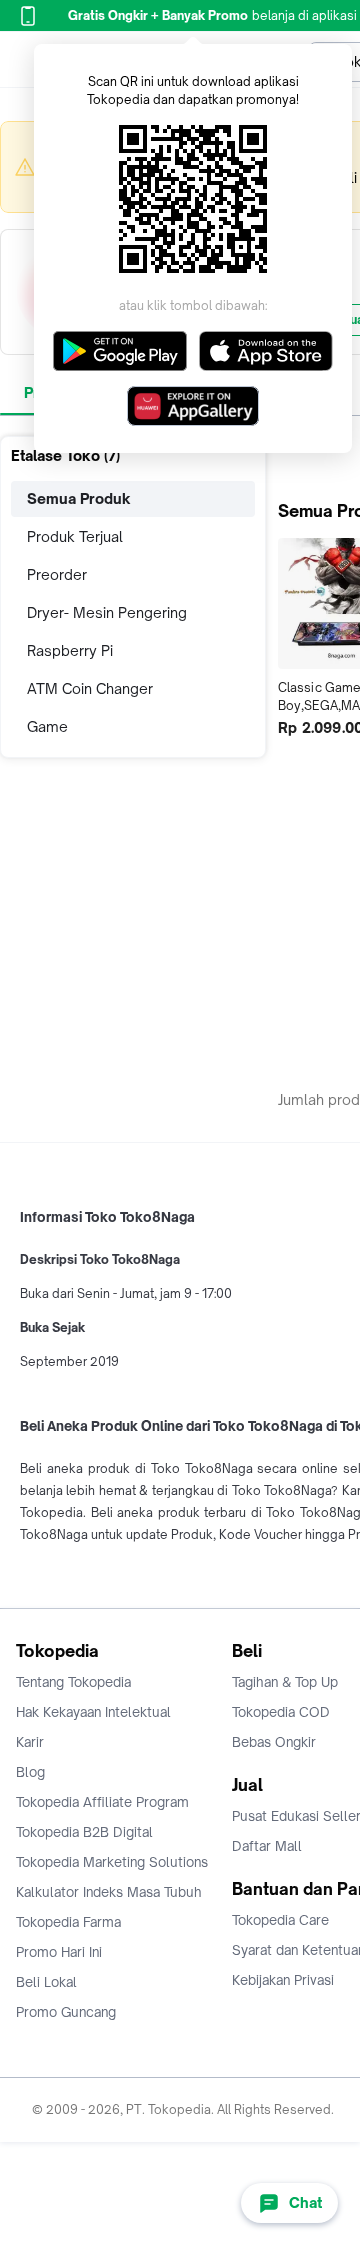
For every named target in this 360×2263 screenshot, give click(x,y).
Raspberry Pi (70, 650)
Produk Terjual (75, 536)
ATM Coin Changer (90, 688)
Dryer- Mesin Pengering (107, 612)
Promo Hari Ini (59, 1952)
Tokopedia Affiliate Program (102, 1802)
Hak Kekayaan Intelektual (93, 1712)
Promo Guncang (66, 2012)
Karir (30, 1742)
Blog (30, 1772)
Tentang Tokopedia (73, 1682)
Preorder (57, 574)
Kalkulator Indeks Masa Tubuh (109, 1892)
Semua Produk (79, 498)
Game (47, 726)
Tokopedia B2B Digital (84, 1832)
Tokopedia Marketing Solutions (112, 1862)
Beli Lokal (46, 1982)
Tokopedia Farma (68, 1922)
